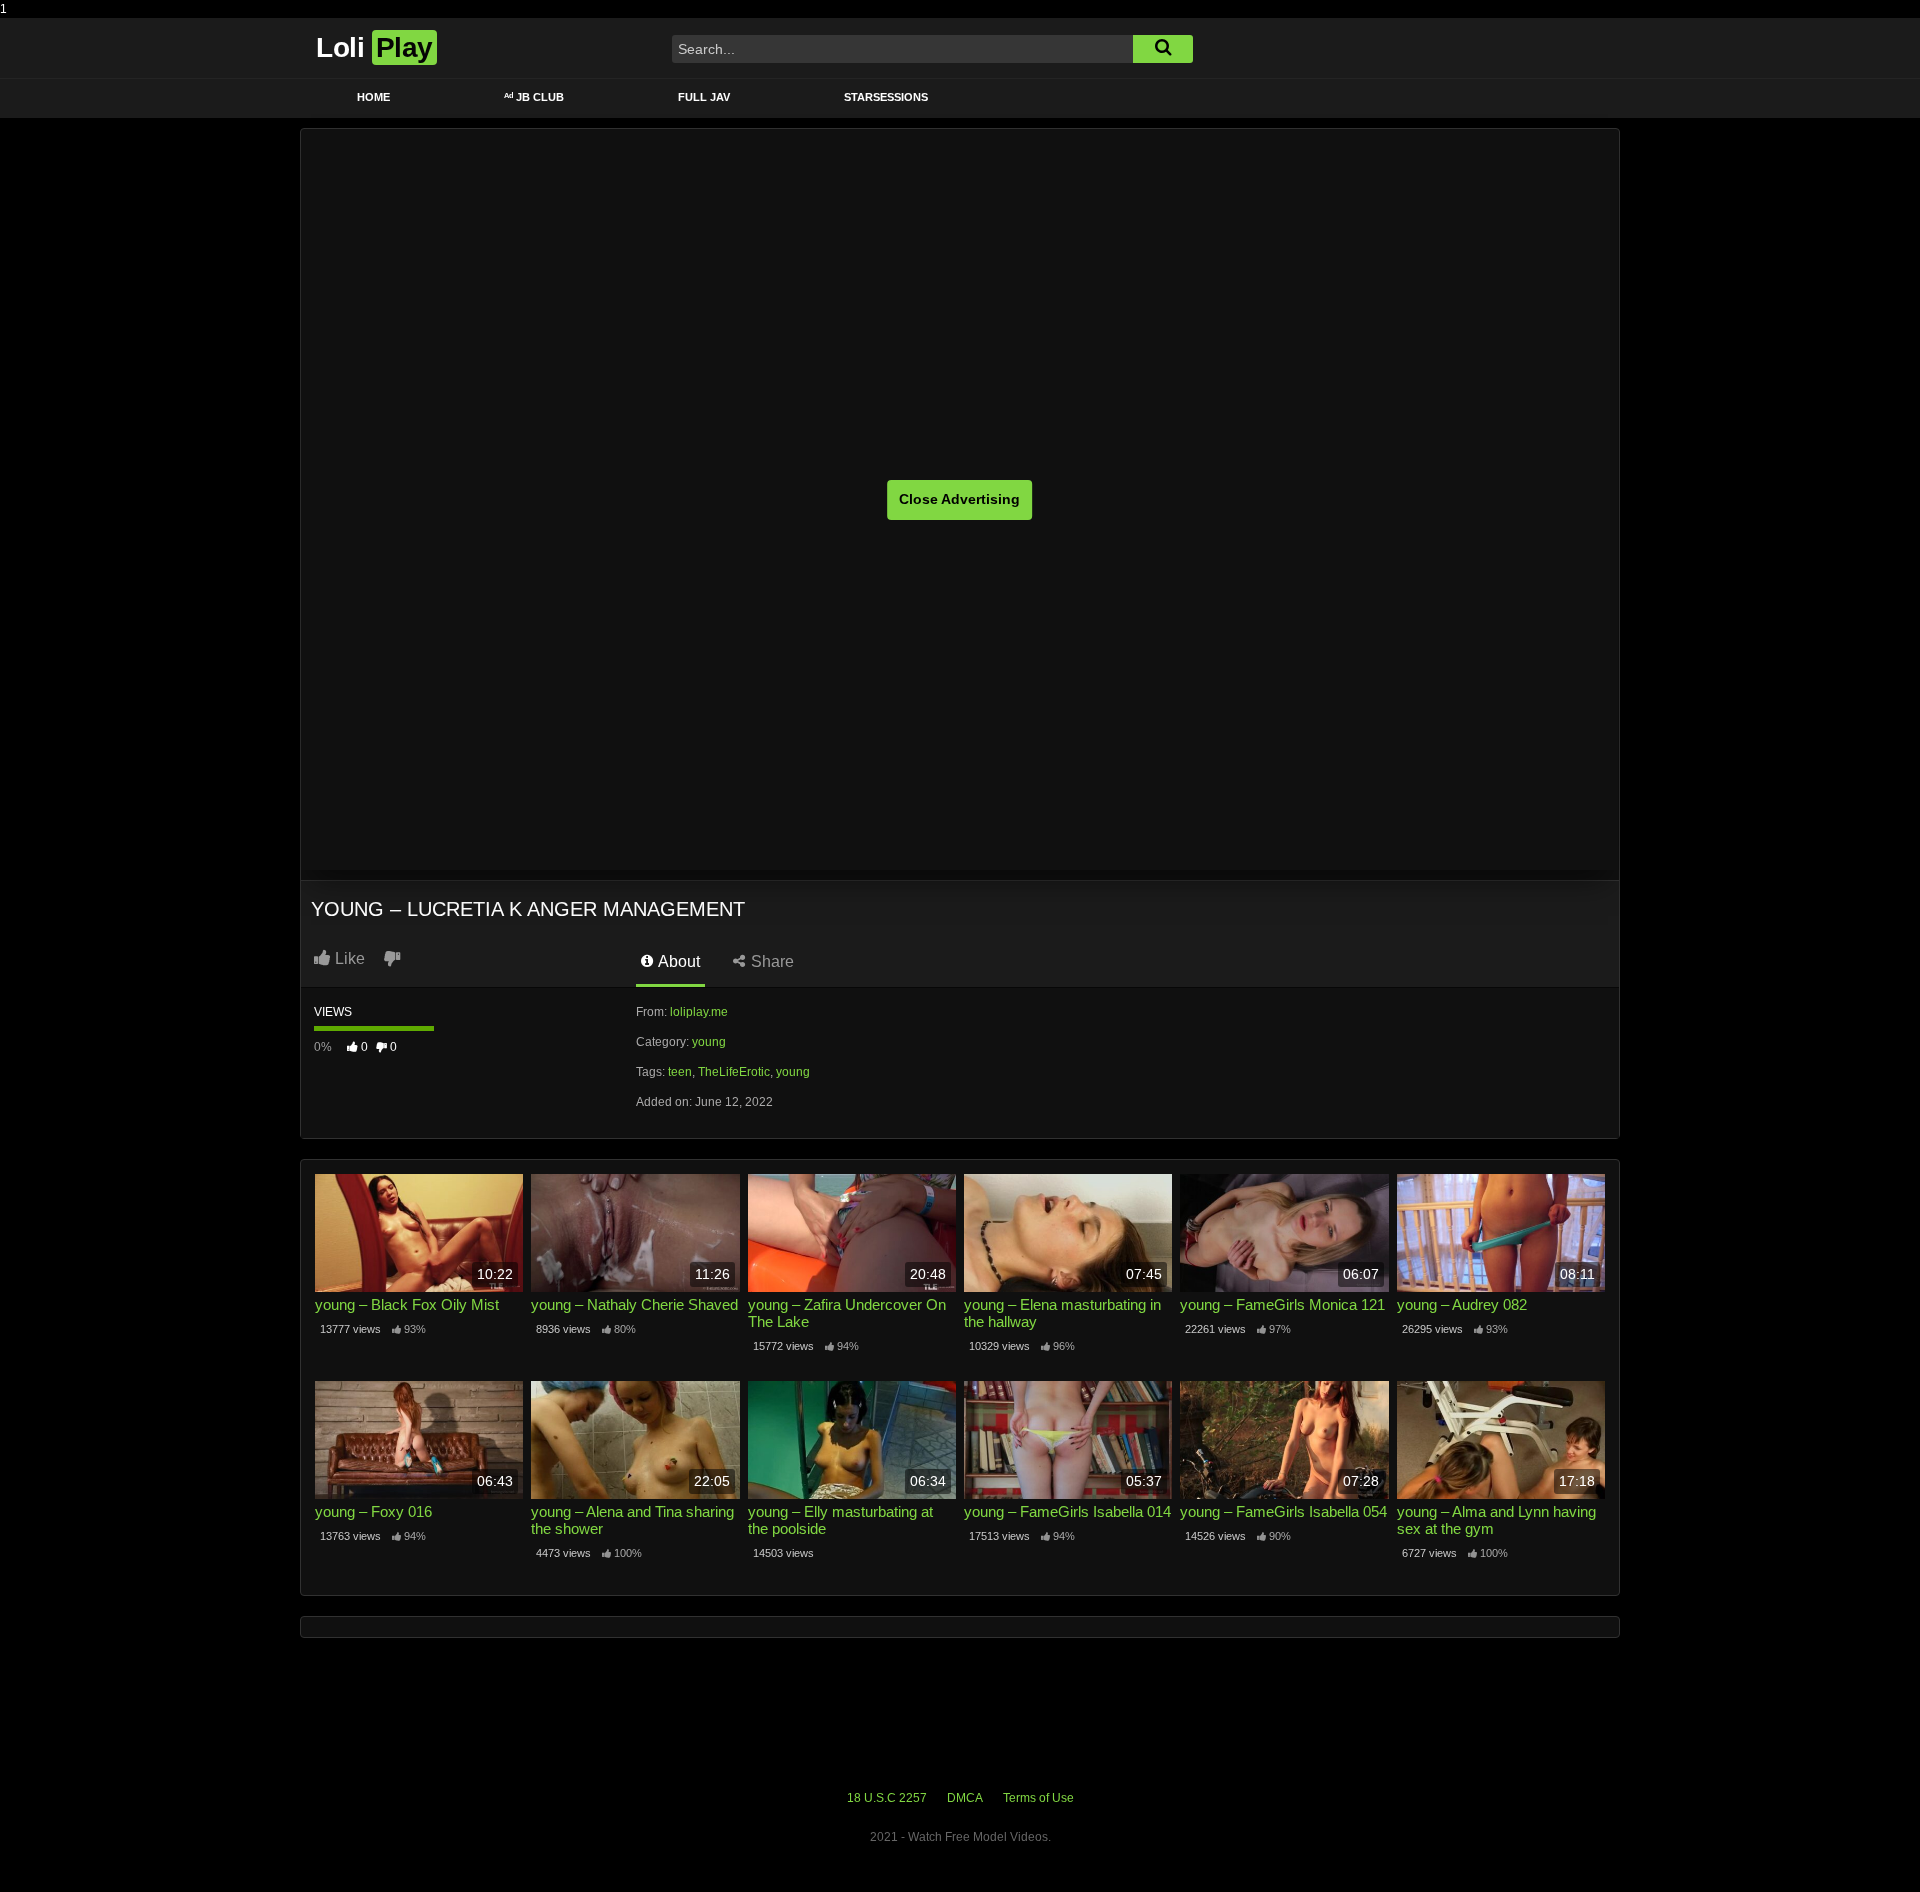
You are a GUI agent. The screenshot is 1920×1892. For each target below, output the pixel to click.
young (709, 1042)
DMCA (965, 1798)
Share (770, 961)
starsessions (886, 97)
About (677, 961)
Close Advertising (959, 499)
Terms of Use (1038, 1798)
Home (373, 97)
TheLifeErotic (734, 1072)
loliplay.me (699, 1012)
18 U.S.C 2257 (887, 1798)
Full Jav (704, 97)
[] (1163, 49)
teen (680, 1072)
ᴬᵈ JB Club (534, 97)
